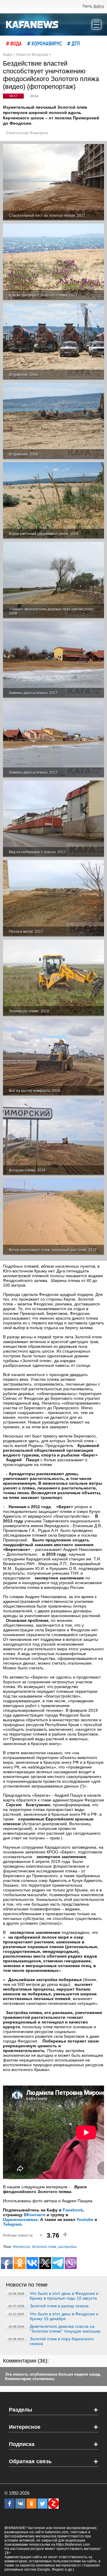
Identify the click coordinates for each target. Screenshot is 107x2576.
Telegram (12, 2224)
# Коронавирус (44, 43)
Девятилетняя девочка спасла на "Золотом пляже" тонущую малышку (65, 2329)
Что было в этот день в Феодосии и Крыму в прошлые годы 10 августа (64, 2296)
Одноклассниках (20, 2219)
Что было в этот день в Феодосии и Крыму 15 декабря (64, 2316)
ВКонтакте (35, 2215)
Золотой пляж (44, 2247)
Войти (99, 6)
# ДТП (74, 43)
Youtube (85, 2219)
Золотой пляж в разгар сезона (59, 2306)
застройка (67, 2247)
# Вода (14, 43)
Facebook (73, 2210)
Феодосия (21, 2247)
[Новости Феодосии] (32, 24)
